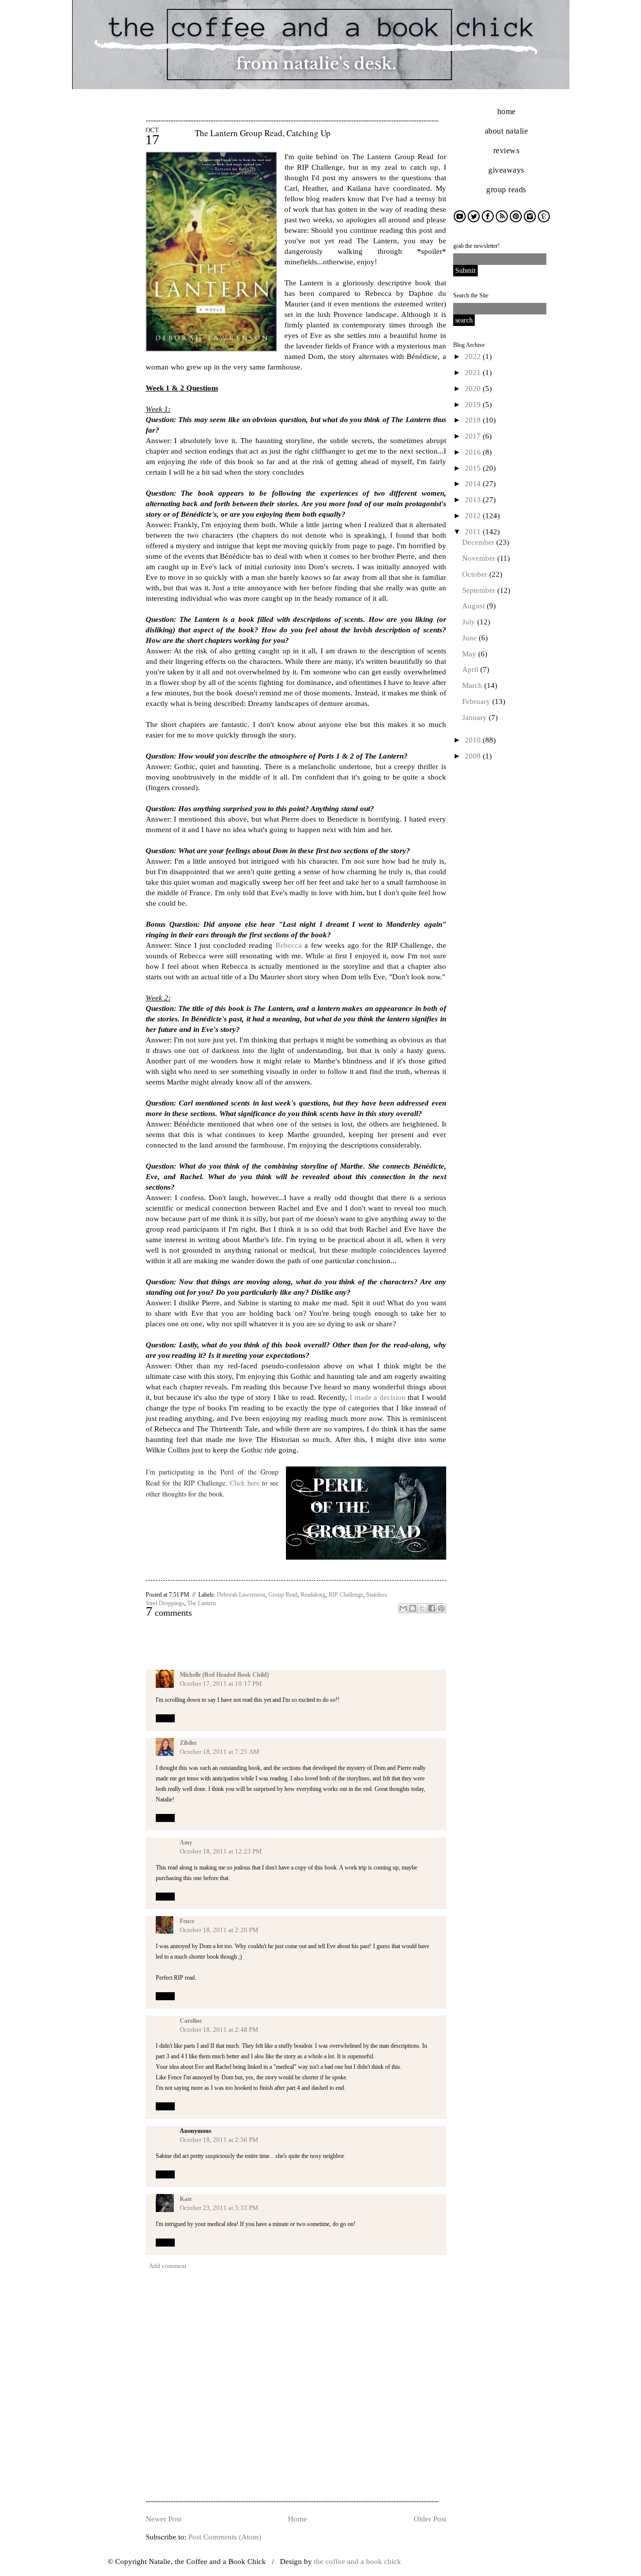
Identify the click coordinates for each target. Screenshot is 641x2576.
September (480, 590)
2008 (474, 756)
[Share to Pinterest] (441, 1608)
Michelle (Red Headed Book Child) (224, 1675)
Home (297, 2519)
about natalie (507, 131)
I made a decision (378, 1397)
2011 (474, 532)
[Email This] (403, 1608)
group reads (506, 190)
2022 (474, 356)
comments (169, 1613)
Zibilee (188, 1743)
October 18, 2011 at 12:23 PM (221, 1851)
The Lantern (202, 1603)
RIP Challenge (346, 1595)
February (477, 701)
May (470, 654)
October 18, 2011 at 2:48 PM (219, 2030)
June (470, 638)
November (480, 558)
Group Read (283, 1595)
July (470, 622)
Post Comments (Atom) (225, 2537)
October (476, 574)
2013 (474, 500)
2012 (474, 516)
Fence (187, 1921)
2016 (474, 452)
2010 (474, 740)
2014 (474, 484)
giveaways (506, 170)
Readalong (313, 1595)
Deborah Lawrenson (241, 1595)
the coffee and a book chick (358, 2561)
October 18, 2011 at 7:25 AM (220, 1752)
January (475, 717)
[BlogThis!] (413, 1608)
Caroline (191, 2021)
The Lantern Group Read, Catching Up (263, 133)
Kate (186, 2199)
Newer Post (164, 2519)
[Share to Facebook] (432, 1608)
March (473, 685)
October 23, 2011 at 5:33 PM (219, 2208)
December (479, 542)
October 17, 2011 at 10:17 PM (221, 1684)
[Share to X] (422, 1608)
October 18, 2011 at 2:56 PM (219, 2140)
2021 (474, 373)
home (507, 111)
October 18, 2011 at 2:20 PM (219, 1930)
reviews (507, 150)
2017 (474, 436)
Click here (245, 1483)
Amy (186, 1843)
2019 (474, 405)
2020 (474, 389)
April (471, 669)
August (474, 606)
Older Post (430, 2519)
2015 (474, 468)
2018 (474, 420)
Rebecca (289, 945)
